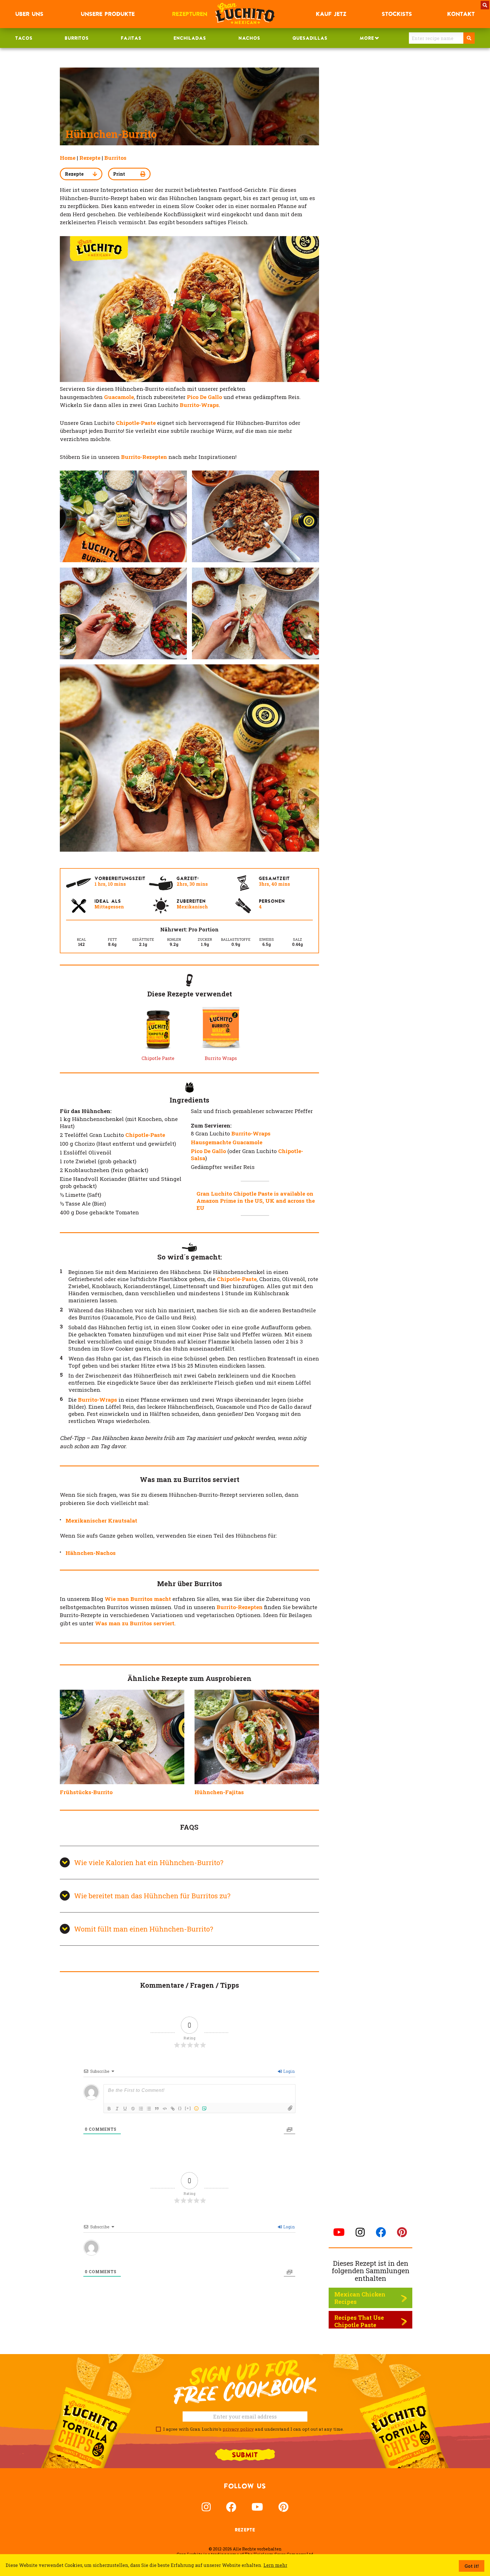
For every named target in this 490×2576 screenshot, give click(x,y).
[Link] (173, 2109)
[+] (188, 2108)
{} (180, 2108)
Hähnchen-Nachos (91, 1553)
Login (289, 2071)
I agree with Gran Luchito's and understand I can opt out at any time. (252, 2429)
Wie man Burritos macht (138, 1599)
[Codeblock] (165, 2109)
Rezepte (90, 158)
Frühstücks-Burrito (86, 1792)
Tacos (24, 38)
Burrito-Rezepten (240, 1607)
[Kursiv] (117, 2109)
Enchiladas (190, 38)
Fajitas (131, 38)
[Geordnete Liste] (141, 2109)
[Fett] (109, 2109)
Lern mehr (275, 2565)
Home (68, 158)
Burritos (77, 38)
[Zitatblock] (157, 2109)
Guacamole (119, 397)
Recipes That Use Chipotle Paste (359, 2321)
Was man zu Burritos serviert (135, 1623)
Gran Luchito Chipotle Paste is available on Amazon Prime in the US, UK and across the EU (256, 1201)
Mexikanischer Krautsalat (101, 1520)
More (367, 38)
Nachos (249, 38)
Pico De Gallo (204, 397)
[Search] (469, 38)
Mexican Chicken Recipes (360, 2298)
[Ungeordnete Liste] (149, 2109)
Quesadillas (310, 38)
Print (119, 174)
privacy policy (238, 2429)
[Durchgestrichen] (133, 2109)
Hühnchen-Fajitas (219, 1792)
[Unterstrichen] (125, 2109)
